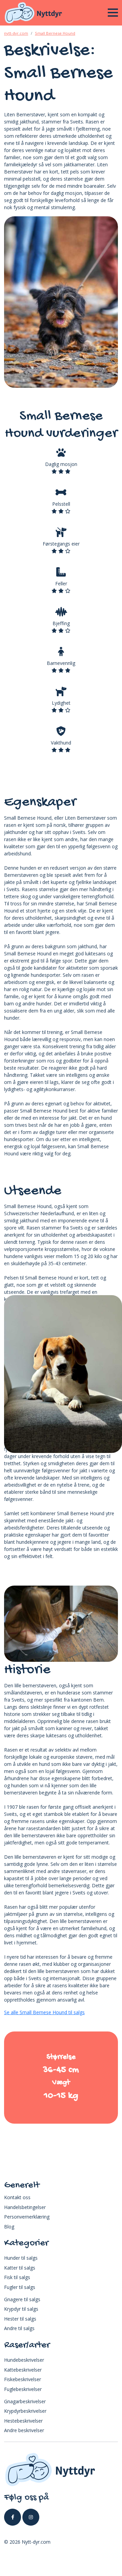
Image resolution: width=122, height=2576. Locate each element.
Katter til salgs (20, 2268)
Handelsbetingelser (25, 2207)
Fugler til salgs (20, 2287)
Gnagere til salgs (22, 2299)
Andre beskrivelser (24, 2430)
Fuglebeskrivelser (23, 2389)
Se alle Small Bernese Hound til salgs (44, 2012)
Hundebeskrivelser (24, 2360)
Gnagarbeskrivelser (25, 2401)
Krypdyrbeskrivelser (25, 2411)
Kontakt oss (17, 2197)
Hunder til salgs (21, 2258)
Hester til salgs (20, 2319)
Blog (9, 2227)
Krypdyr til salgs (21, 2309)
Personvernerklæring (27, 2217)
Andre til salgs (19, 2328)
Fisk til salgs (17, 2277)
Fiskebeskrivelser (23, 2379)
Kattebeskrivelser (23, 2370)
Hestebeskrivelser (23, 2421)
